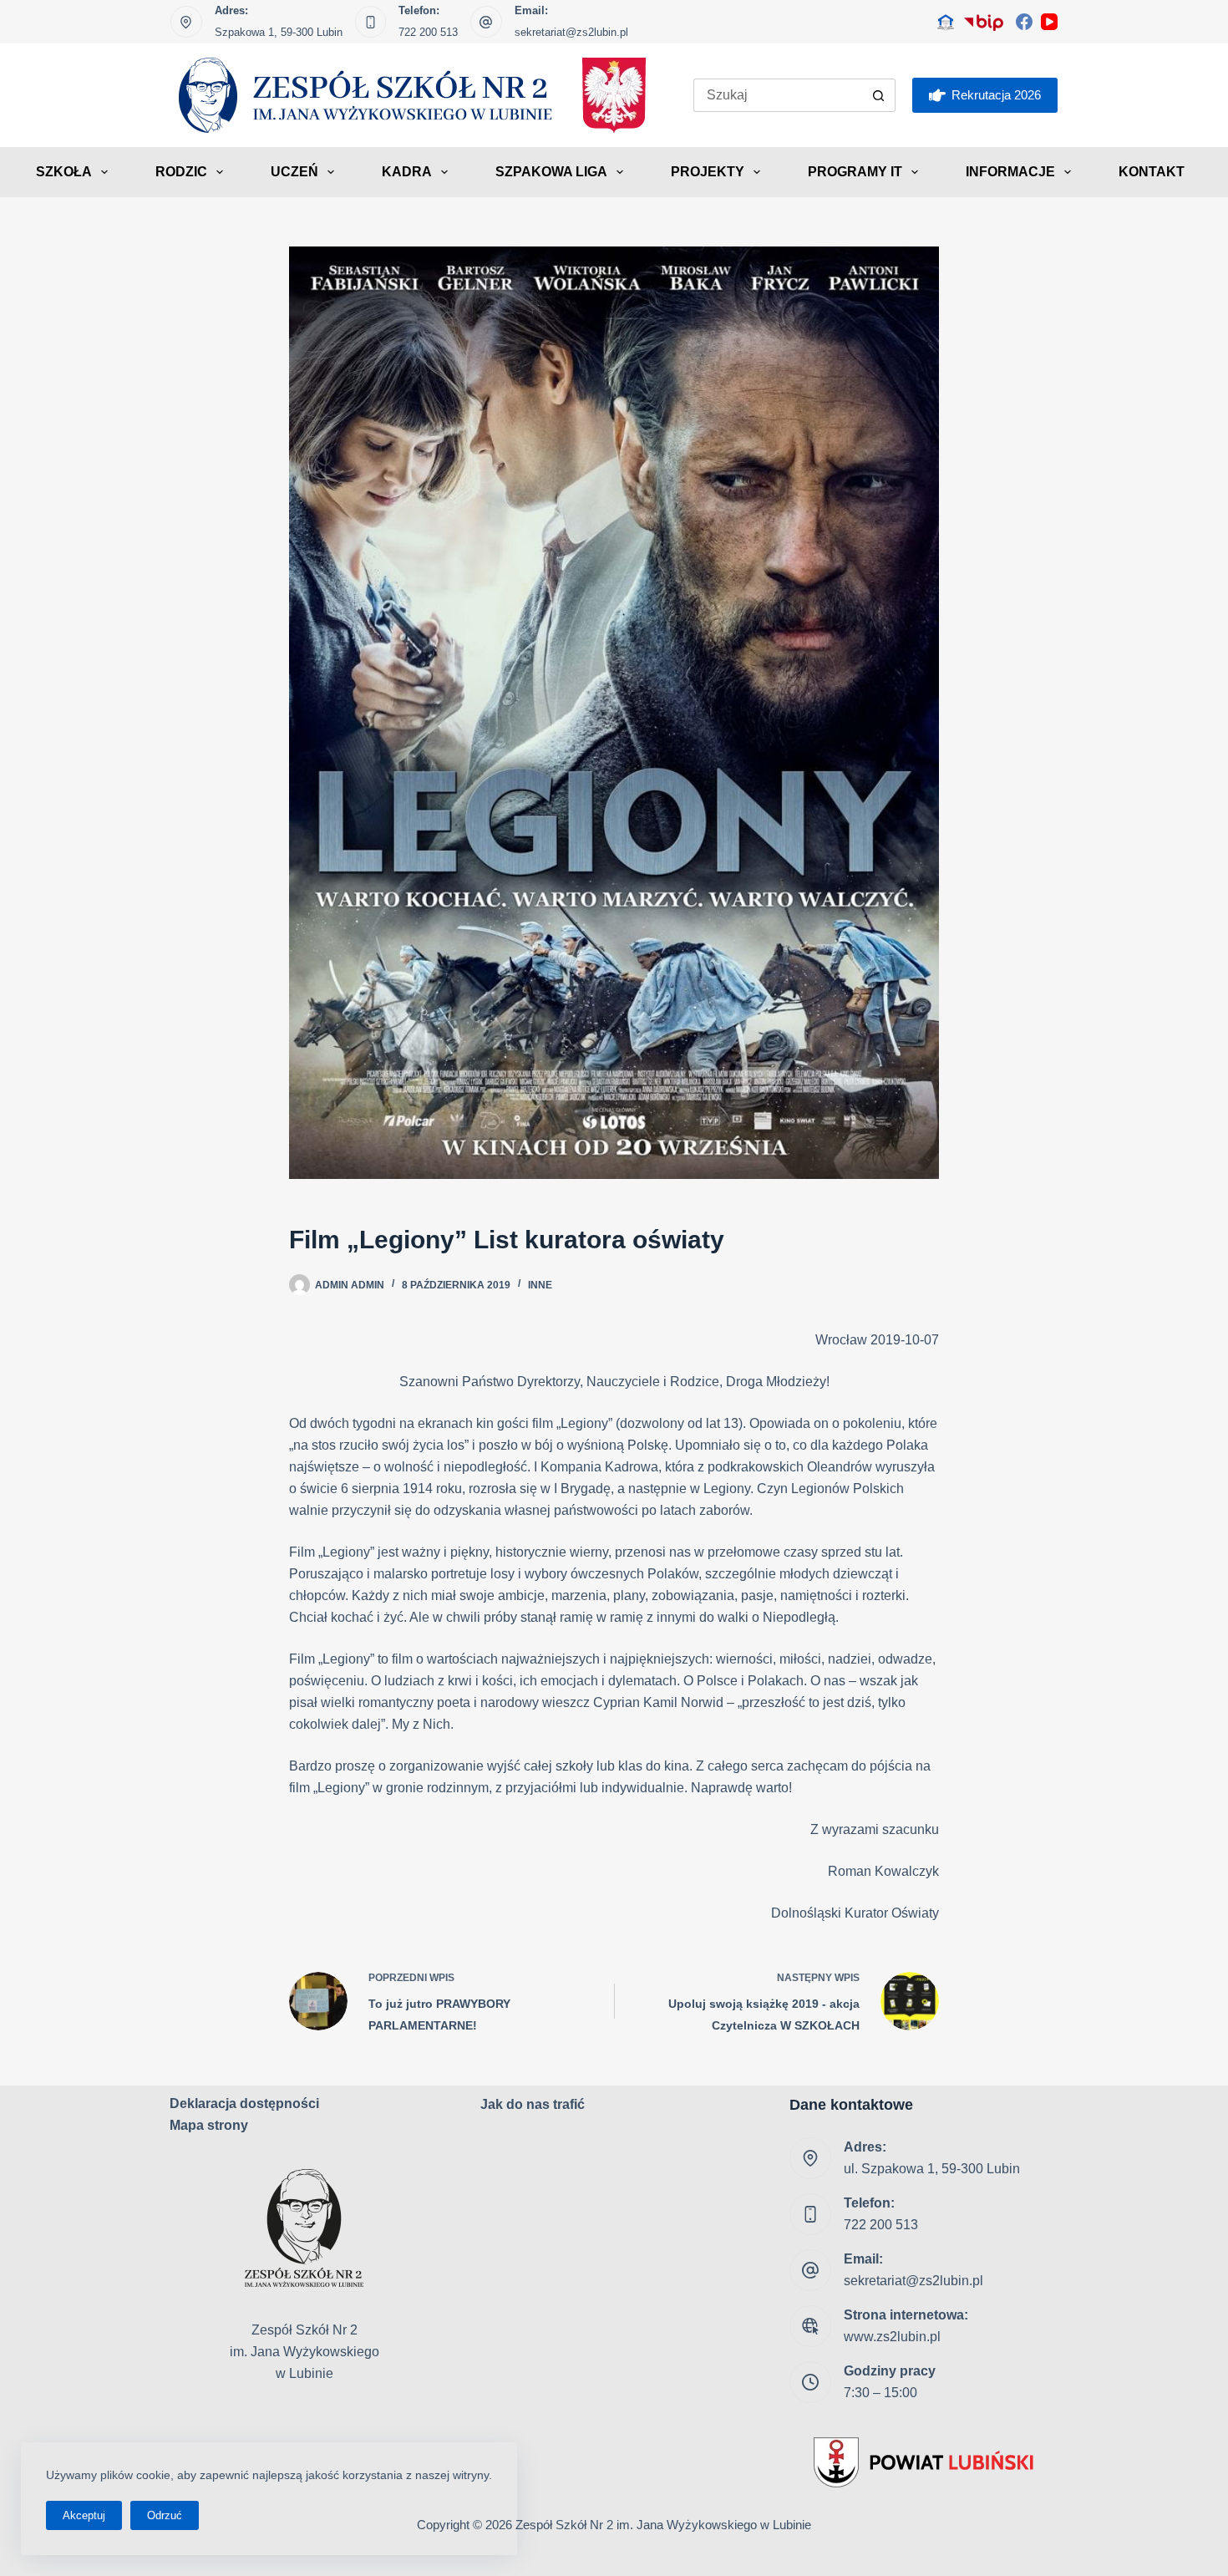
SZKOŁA (64, 172)
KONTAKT (1152, 172)
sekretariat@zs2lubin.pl (571, 32)
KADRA (407, 172)
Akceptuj (84, 2515)
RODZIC (181, 172)
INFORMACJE (1010, 172)
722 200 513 (428, 32)
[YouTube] (1049, 22)
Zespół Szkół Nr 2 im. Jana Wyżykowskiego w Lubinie (663, 2525)
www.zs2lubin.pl (892, 2337)
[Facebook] (1024, 22)
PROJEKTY (708, 172)
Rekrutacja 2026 (996, 95)
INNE (540, 1285)
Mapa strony (209, 2125)
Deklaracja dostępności (244, 2103)
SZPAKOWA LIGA (551, 172)
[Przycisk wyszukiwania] (879, 95)
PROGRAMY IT (855, 172)
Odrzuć (165, 2515)
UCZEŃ (294, 172)
